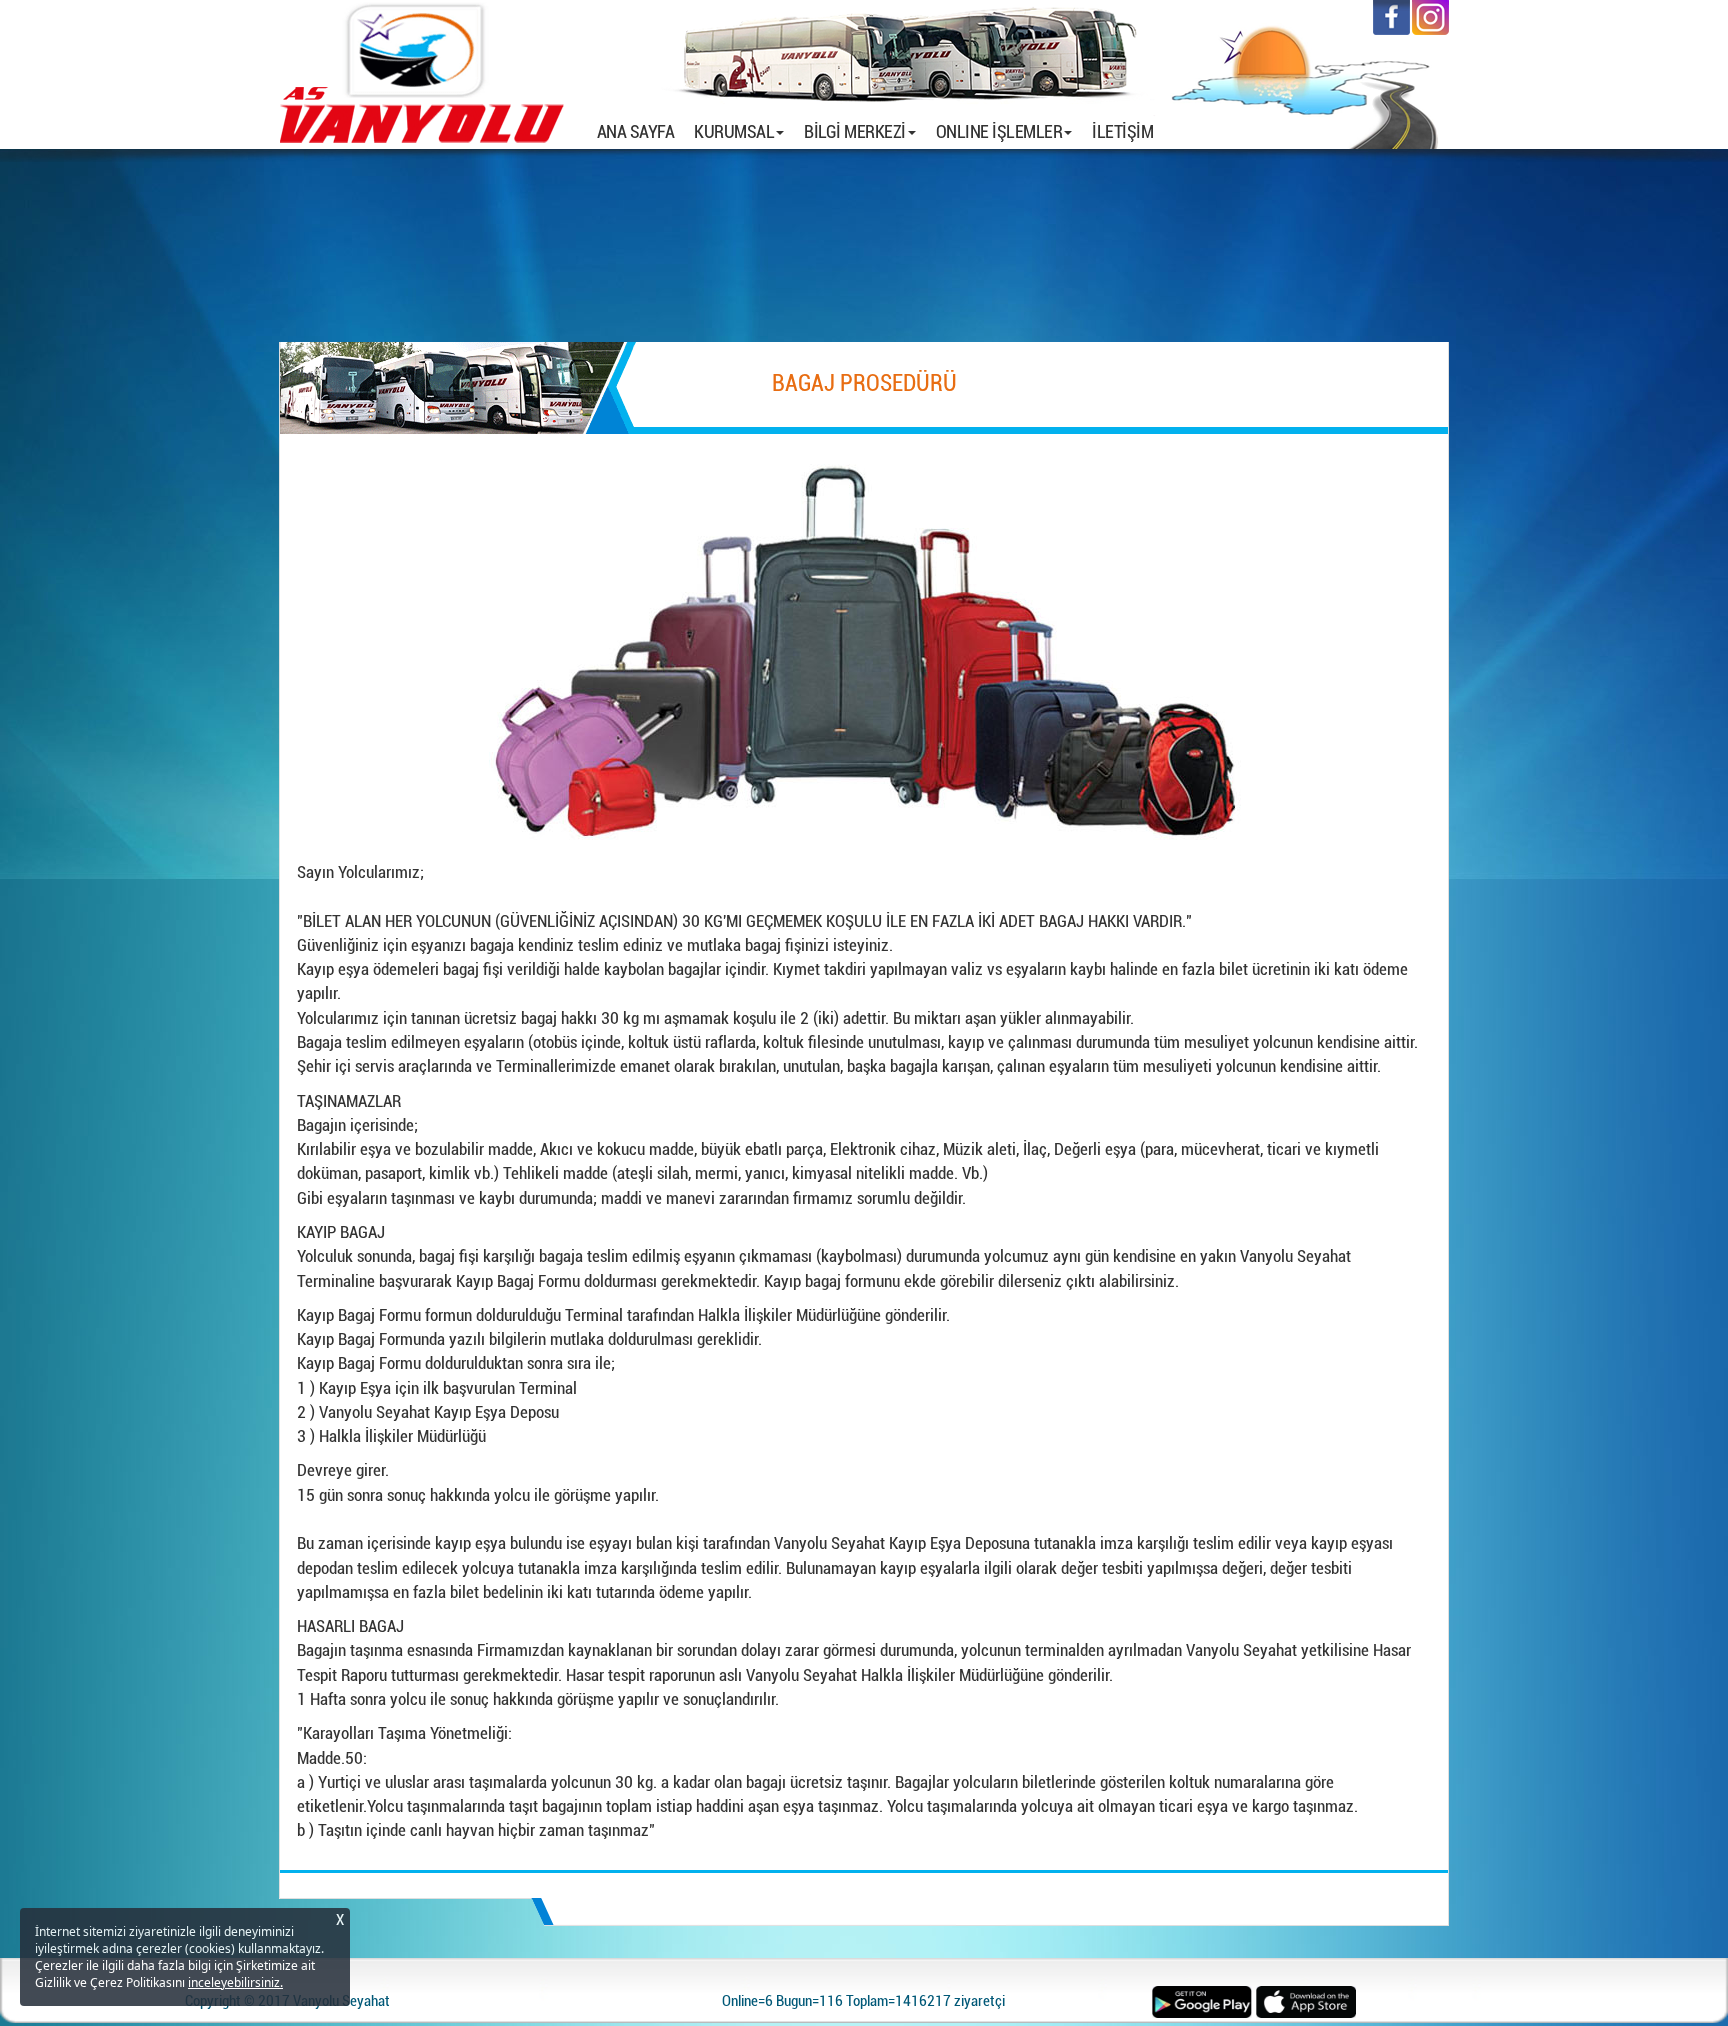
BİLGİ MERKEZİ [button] (855, 131)
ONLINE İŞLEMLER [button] (999, 131)
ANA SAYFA (641, 131)
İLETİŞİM (1122, 131)
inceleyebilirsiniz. (235, 1982)
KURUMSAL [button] (734, 131)
